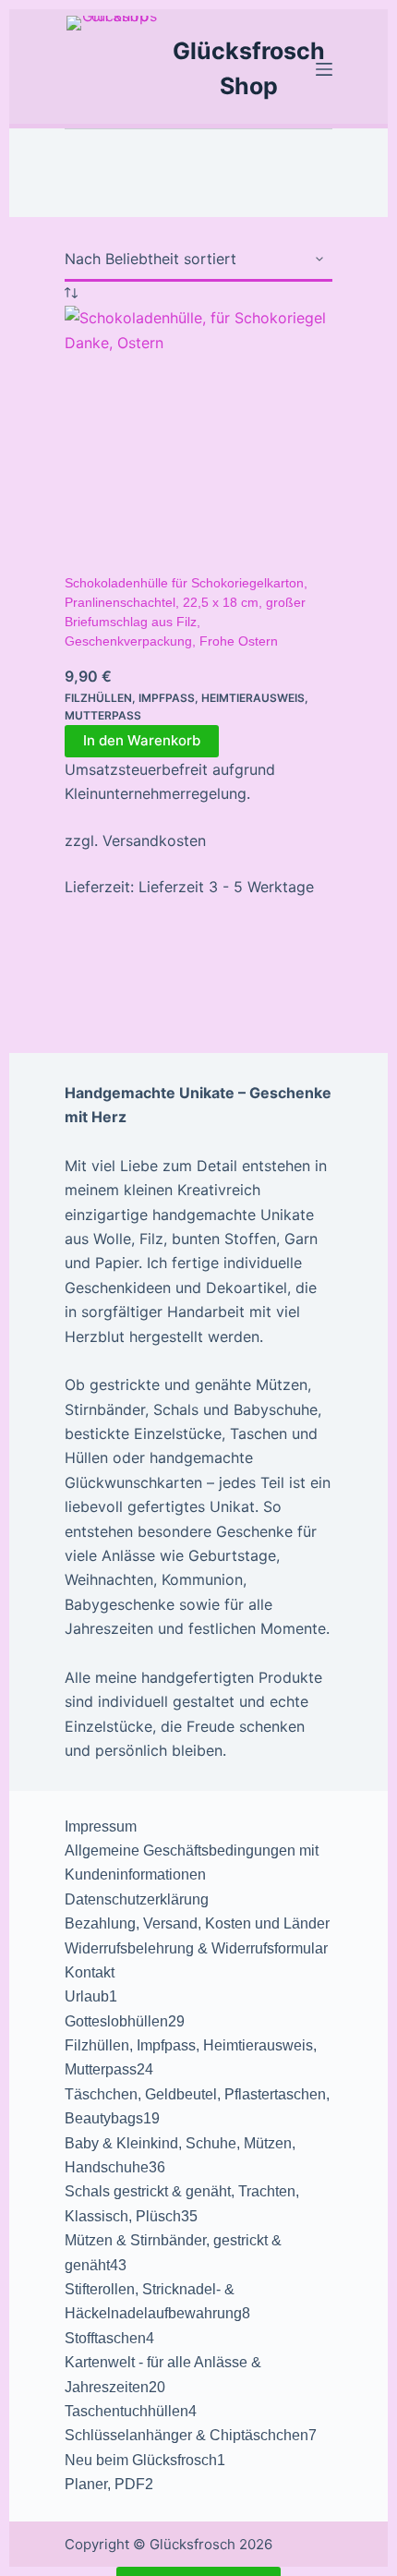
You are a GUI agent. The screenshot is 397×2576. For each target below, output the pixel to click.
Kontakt (90, 1972)
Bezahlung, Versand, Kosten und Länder (197, 1923)
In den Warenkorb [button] (142, 740)
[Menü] (324, 69)
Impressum (101, 1826)
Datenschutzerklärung (137, 1899)
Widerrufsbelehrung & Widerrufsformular (196, 1948)
